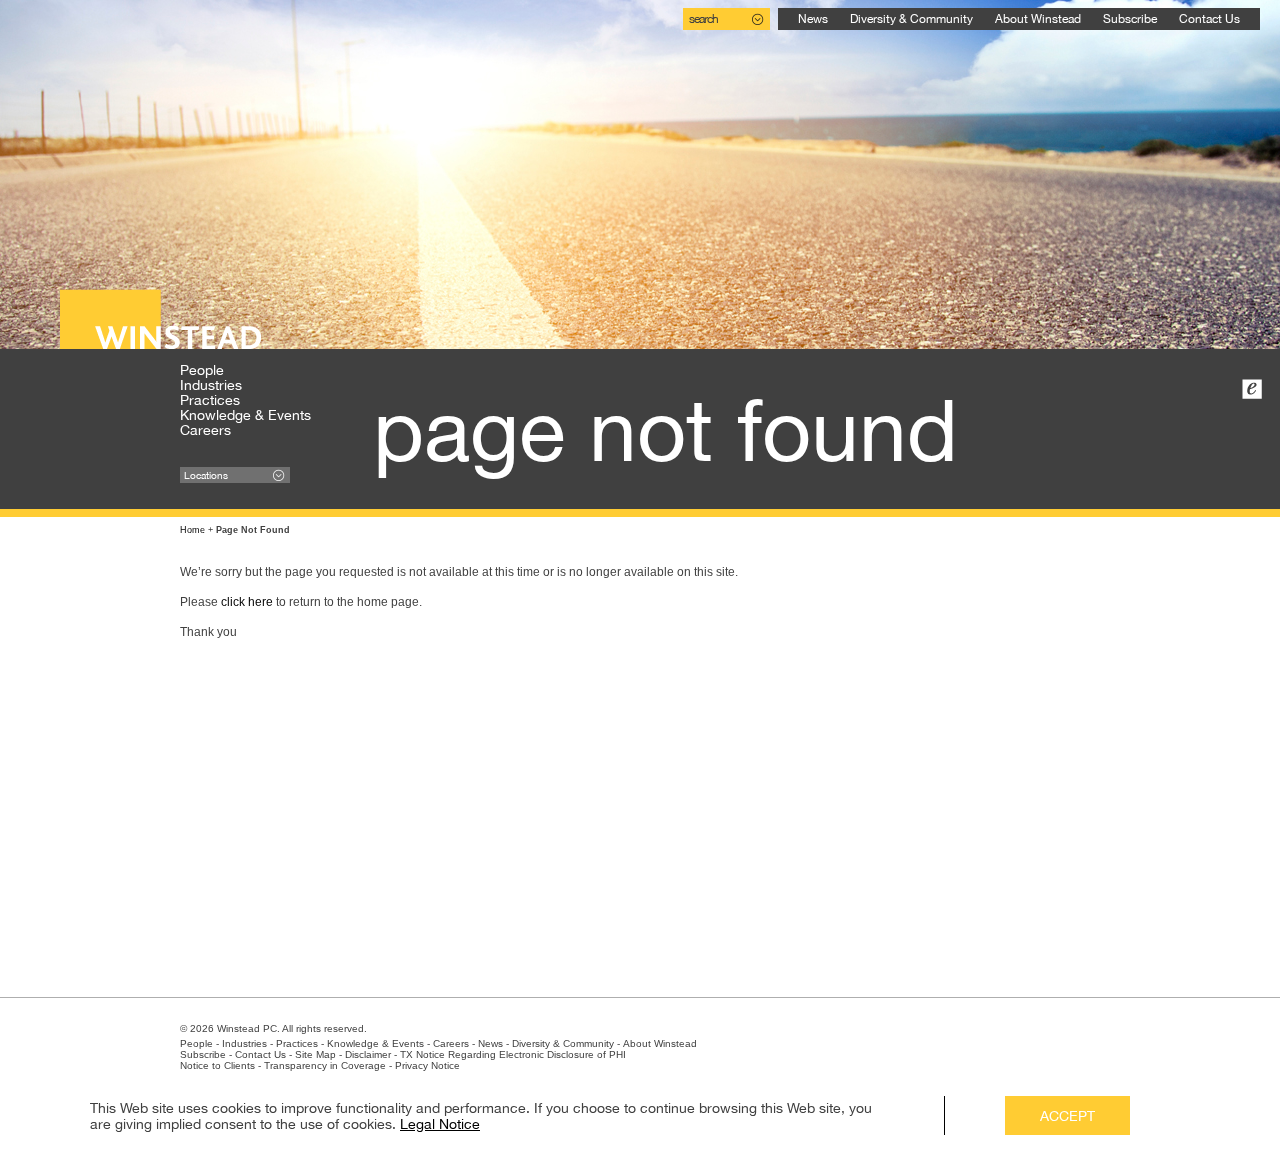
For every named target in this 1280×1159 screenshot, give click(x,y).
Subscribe (1130, 19)
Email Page (1252, 389)
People (202, 370)
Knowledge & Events (245, 415)
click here (247, 602)
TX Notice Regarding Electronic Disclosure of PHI (513, 1054)
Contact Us (1209, 19)
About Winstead (1038, 19)
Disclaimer (368, 1054)
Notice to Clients (217, 1065)
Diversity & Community (911, 19)
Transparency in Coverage (325, 1065)
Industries (211, 385)
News (813, 19)
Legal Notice (440, 1124)
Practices (210, 400)
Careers (205, 430)
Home (192, 530)
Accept (1067, 1116)
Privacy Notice (427, 1065)
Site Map (315, 1054)
